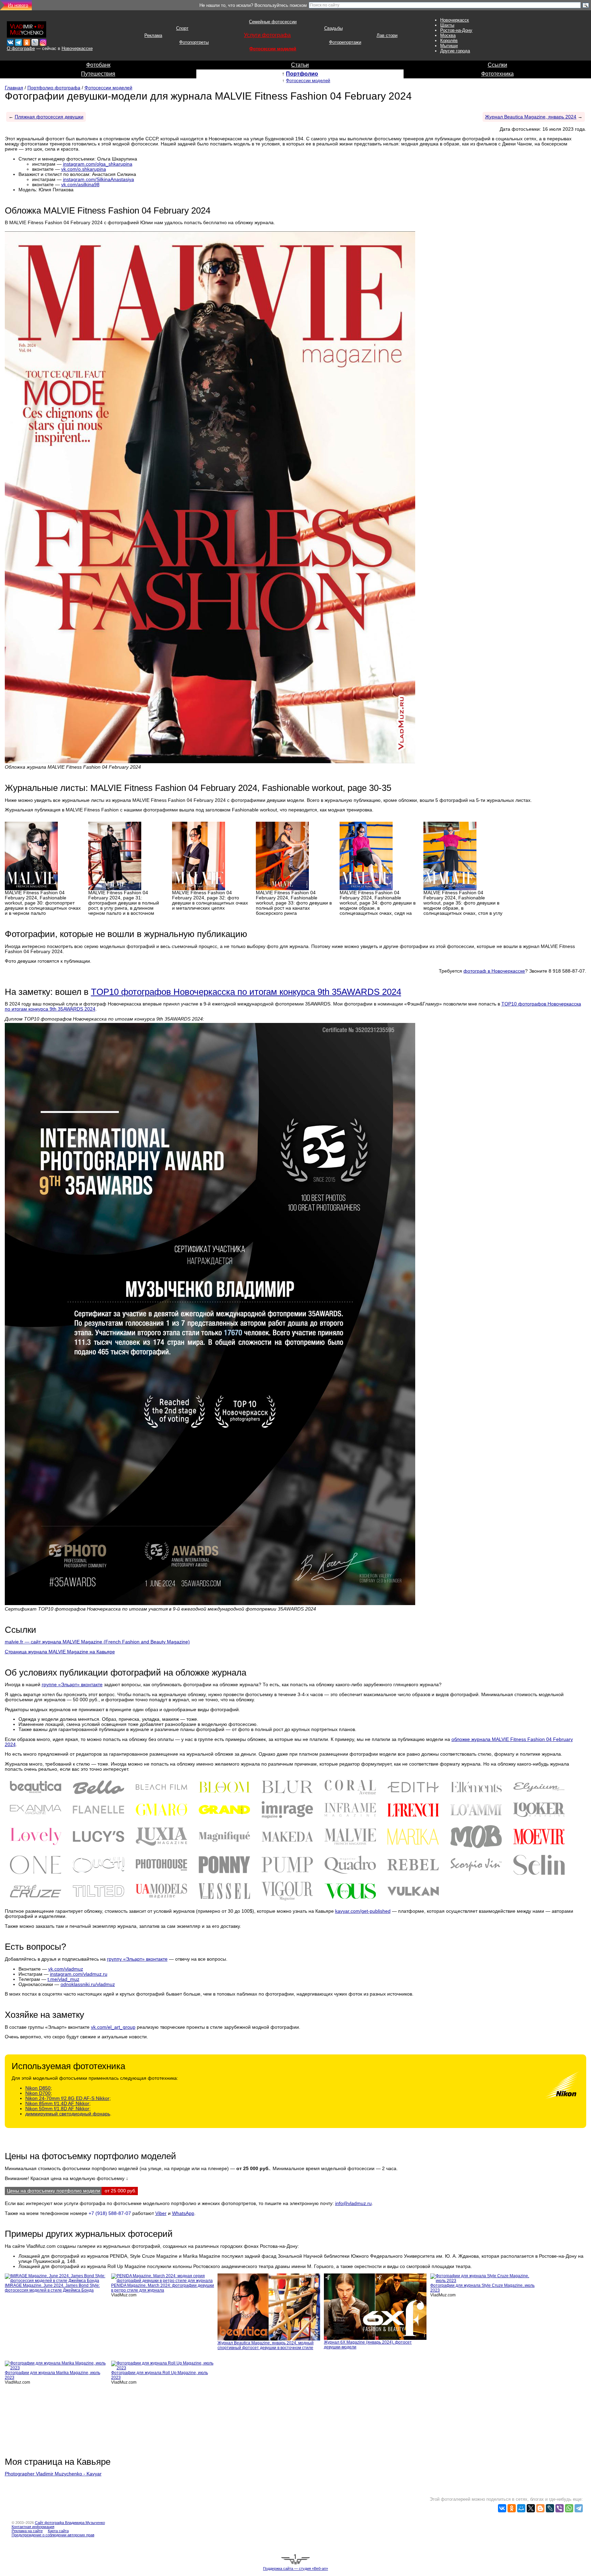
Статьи (300, 65)
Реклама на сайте (27, 2531)
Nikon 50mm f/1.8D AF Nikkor (57, 2109)
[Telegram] (579, 2508)
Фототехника (497, 74)
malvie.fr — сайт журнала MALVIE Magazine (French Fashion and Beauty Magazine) (97, 1642)
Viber (161, 2213)
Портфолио (302, 74)
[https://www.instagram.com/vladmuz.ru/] (43, 41)
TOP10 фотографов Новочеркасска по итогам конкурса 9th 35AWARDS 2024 (246, 992)
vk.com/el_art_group (113, 2027)
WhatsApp (183, 2213)
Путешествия (98, 74)
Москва (448, 35)
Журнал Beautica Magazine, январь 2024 (531, 117)
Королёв (449, 41)
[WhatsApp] (569, 2508)
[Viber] (560, 2508)
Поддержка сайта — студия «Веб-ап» (295, 2568)
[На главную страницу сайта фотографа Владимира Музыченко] (27, 28)
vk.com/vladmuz (66, 1969)
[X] (531, 2508)
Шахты (447, 25)
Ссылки (497, 65)
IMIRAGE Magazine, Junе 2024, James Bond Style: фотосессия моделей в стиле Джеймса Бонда (52, 2288)
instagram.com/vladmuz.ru (79, 1974)
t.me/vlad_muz (63, 1979)
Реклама (153, 35)
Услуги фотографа (267, 35)
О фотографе (21, 48)
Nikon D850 (38, 2088)
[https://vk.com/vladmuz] (10, 41)
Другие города (455, 51)
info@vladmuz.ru (353, 2203)
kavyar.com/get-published (363, 1911)
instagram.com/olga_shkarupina (98, 164)
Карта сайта (58, 2531)
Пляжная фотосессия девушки (49, 117)
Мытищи (449, 46)
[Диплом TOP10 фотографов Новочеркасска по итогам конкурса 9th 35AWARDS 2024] (210, 1314)
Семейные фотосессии (273, 22)
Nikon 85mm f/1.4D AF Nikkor (57, 2104)
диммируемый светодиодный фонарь (68, 2114)
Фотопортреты (194, 42)
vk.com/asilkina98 (80, 185)
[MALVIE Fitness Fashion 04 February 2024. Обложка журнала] (210, 497)
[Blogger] (540, 2508)
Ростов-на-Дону (456, 30)
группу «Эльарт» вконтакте (137, 1959)
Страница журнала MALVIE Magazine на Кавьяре (60, 1652)
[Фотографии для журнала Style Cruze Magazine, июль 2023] (482, 2278)
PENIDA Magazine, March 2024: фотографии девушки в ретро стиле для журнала (163, 2288)
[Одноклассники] (512, 2508)
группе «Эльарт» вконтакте (72, 1685)
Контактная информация (33, 2527)
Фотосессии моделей (273, 49)
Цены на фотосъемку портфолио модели (54, 2191)
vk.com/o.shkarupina (84, 169)
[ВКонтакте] (502, 2508)
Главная (14, 88)
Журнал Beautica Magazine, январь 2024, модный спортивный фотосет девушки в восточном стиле (266, 2345)
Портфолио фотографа (54, 88)
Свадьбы (333, 28)
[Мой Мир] (521, 2508)
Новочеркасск (455, 20)
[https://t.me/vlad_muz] (18, 41)
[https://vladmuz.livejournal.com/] (35, 41)
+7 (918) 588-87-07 (110, 2213)
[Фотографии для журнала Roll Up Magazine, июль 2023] (163, 2365)
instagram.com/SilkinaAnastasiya (98, 180)
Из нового (18, 5)
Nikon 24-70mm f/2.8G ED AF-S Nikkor (67, 2098)
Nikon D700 (38, 2093)
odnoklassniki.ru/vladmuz (88, 1984)
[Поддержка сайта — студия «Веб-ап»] (295, 2559)
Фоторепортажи (345, 42)
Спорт (182, 28)
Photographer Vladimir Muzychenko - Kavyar (53, 2474)
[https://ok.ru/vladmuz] (27, 41)
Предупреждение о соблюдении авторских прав (53, 2535)
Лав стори (387, 35)
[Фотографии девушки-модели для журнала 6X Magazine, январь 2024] (375, 2306)
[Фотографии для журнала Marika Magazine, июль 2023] (57, 2365)
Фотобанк (98, 65)
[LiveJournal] (550, 2508)
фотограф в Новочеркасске (494, 971)
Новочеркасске (77, 48)
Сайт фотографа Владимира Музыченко (70, 2523)
